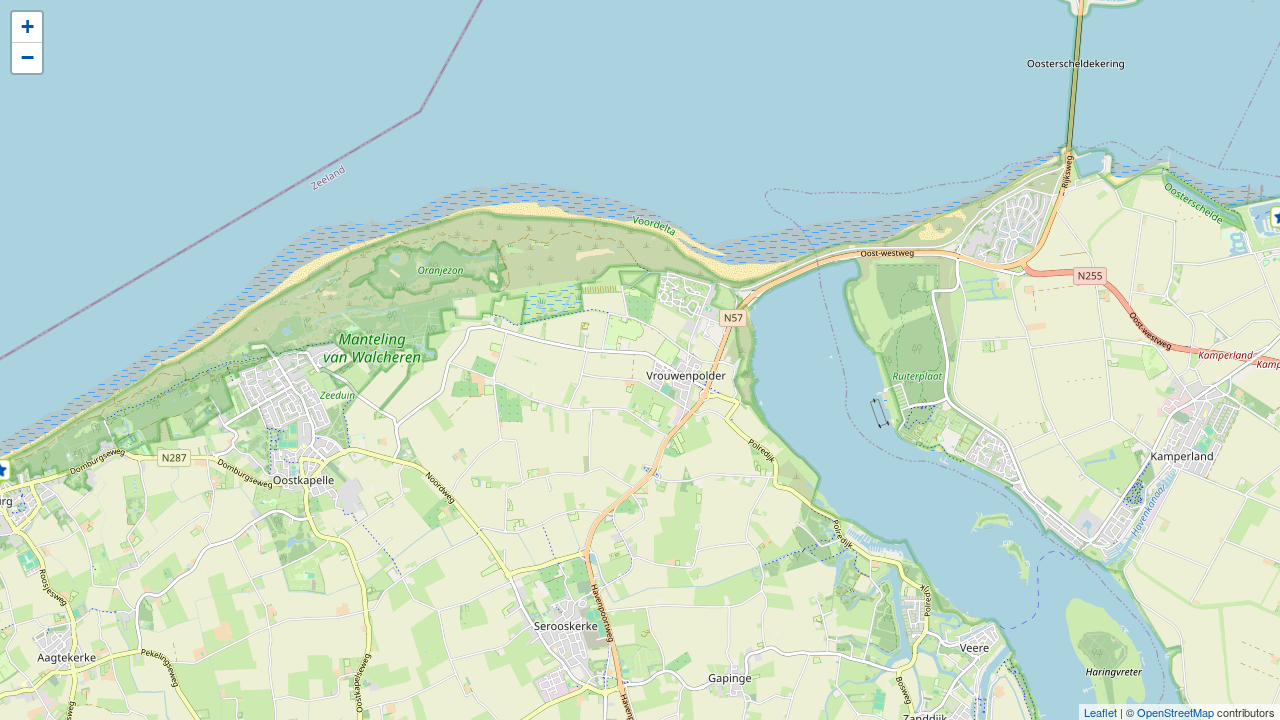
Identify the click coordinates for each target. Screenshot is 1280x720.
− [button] (27, 57)
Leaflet (1100, 712)
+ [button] (27, 26)
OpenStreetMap (1175, 712)
